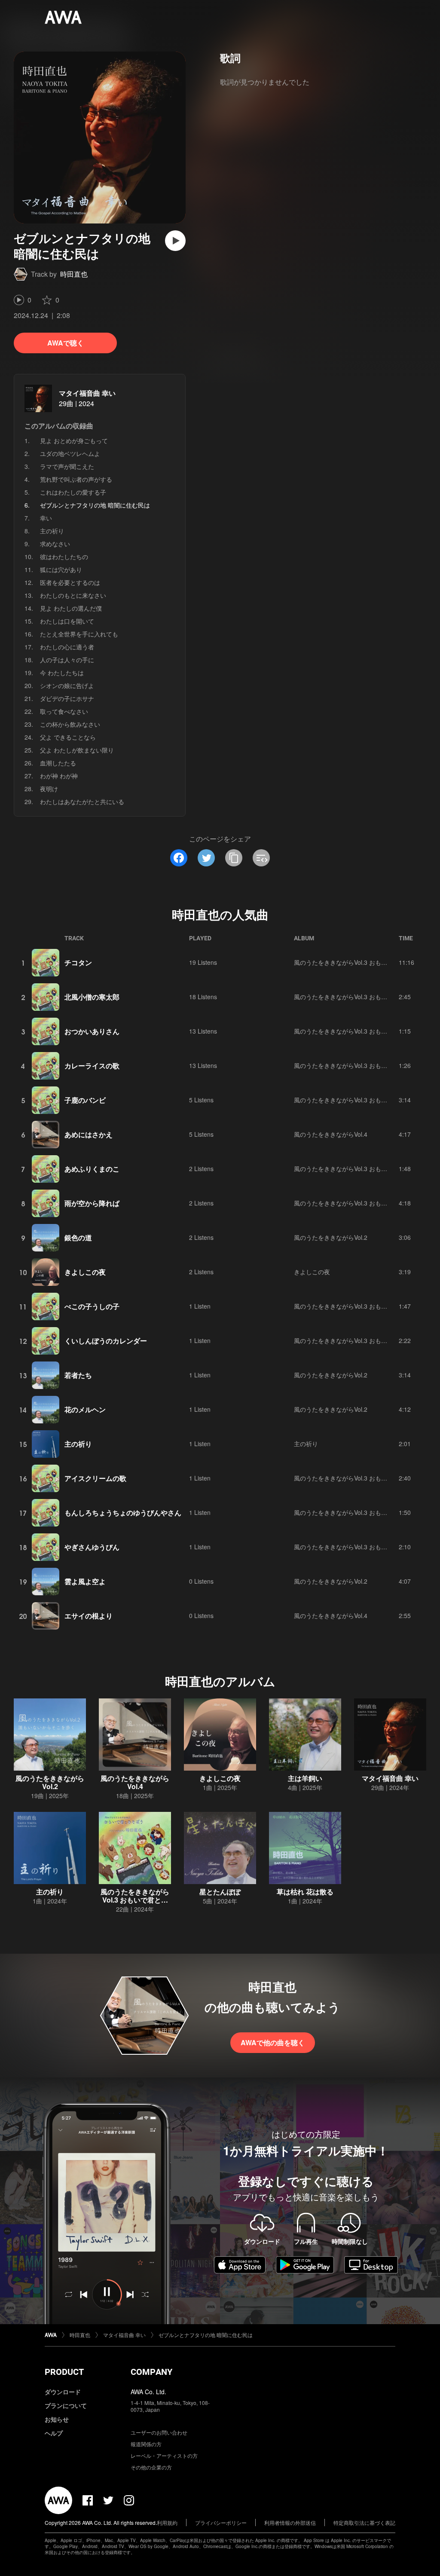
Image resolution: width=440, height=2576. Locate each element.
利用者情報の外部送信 (290, 2522)
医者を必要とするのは (70, 582)
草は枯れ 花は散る (305, 1892)
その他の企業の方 (151, 2467)
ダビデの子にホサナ (67, 698)
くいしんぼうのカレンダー (106, 1341)
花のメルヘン (85, 1409)
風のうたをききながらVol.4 (331, 1134)
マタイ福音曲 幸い (87, 393)
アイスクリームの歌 (95, 1478)
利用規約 (167, 2522)
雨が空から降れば (92, 1203)
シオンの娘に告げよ (67, 685)
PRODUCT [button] (64, 2372)
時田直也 (74, 274)
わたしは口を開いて (67, 621)
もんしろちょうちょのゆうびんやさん (123, 1513)
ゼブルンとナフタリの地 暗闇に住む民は (206, 2335)
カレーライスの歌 (92, 1066)
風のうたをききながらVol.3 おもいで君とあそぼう (362, 962)
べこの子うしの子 (92, 1306)
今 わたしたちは (62, 673)
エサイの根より (89, 1616)
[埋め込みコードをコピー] (261, 858)
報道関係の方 (146, 2444)
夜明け (49, 789)
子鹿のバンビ (85, 1100)
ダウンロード (63, 2392)
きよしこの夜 (85, 1272)
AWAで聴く (66, 343)
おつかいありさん (92, 1031)
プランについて (66, 2405)
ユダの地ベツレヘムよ (70, 453)
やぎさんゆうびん (92, 1547)
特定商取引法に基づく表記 (364, 2522)
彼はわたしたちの (64, 557)
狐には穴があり (61, 569)
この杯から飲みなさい (70, 724)
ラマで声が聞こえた (67, 466)
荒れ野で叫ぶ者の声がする (76, 479)
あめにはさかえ (89, 1134)
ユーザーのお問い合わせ (159, 2432)
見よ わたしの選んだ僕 (71, 608)
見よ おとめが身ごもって (74, 441)
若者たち (78, 1375)
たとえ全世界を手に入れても (79, 634)
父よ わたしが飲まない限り (77, 750)
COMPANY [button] (151, 2372)
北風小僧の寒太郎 (92, 997)
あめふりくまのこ (92, 1169)
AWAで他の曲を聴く (273, 2042)
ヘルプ (54, 2433)
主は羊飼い (305, 1778)
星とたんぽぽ (220, 1892)
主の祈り (52, 531)
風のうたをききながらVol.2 (331, 1237)
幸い (46, 518)
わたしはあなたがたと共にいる (82, 802)
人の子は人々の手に (67, 660)
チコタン (78, 962)
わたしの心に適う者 (67, 647)
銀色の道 (78, 1238)
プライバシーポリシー (221, 2522)
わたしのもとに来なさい (73, 595)
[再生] (175, 241)
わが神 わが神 (59, 776)
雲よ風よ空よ (85, 1581)
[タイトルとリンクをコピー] (234, 858)
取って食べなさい (64, 711)
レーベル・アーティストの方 (164, 2455)
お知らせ (57, 2419)
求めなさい (55, 544)
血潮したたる (58, 763)
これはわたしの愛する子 (73, 492)
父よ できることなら (68, 737)
